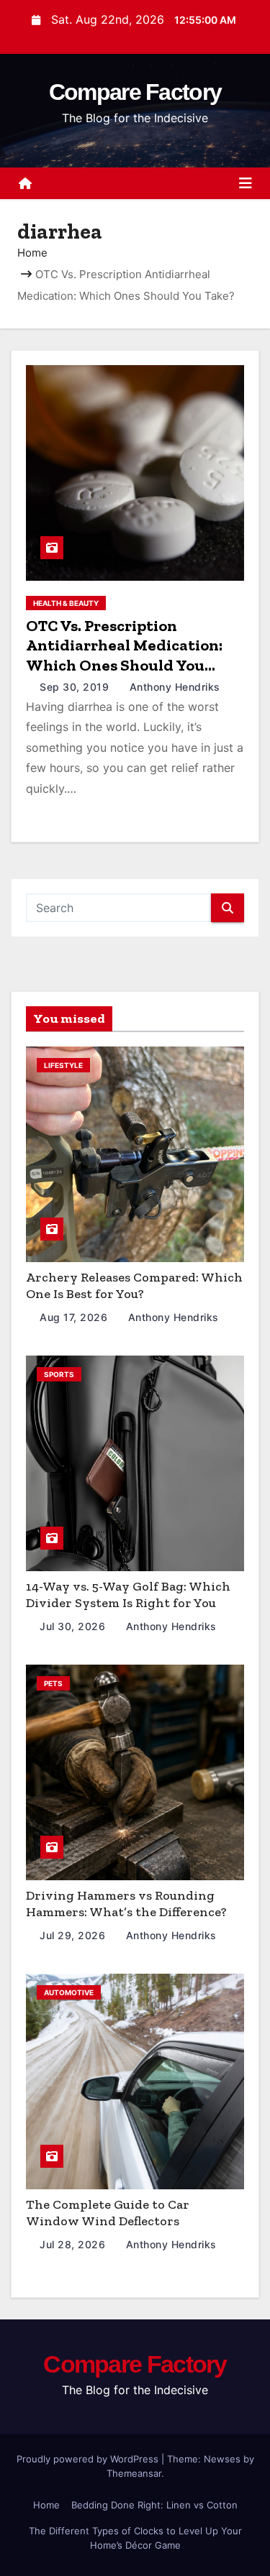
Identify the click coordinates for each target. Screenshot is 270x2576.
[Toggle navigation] (246, 183)
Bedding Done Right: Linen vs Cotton (154, 2505)
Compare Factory (135, 92)
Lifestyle (63, 1065)
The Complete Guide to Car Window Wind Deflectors (108, 2213)
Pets (53, 1683)
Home (32, 253)
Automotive (69, 1992)
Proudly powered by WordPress (89, 2459)
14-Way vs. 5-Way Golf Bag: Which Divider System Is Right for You (128, 1595)
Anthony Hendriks (173, 687)
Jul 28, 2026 (74, 2244)
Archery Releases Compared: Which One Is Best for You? (134, 1285)
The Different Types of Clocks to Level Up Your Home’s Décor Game (135, 2538)
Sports (59, 1374)
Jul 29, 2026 (74, 1935)
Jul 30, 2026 (74, 1626)
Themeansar (134, 2473)
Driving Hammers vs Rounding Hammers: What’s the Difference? (126, 1904)
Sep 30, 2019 (76, 687)
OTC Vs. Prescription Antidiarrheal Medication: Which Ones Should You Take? (124, 655)
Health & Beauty (66, 603)
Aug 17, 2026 (75, 1317)
